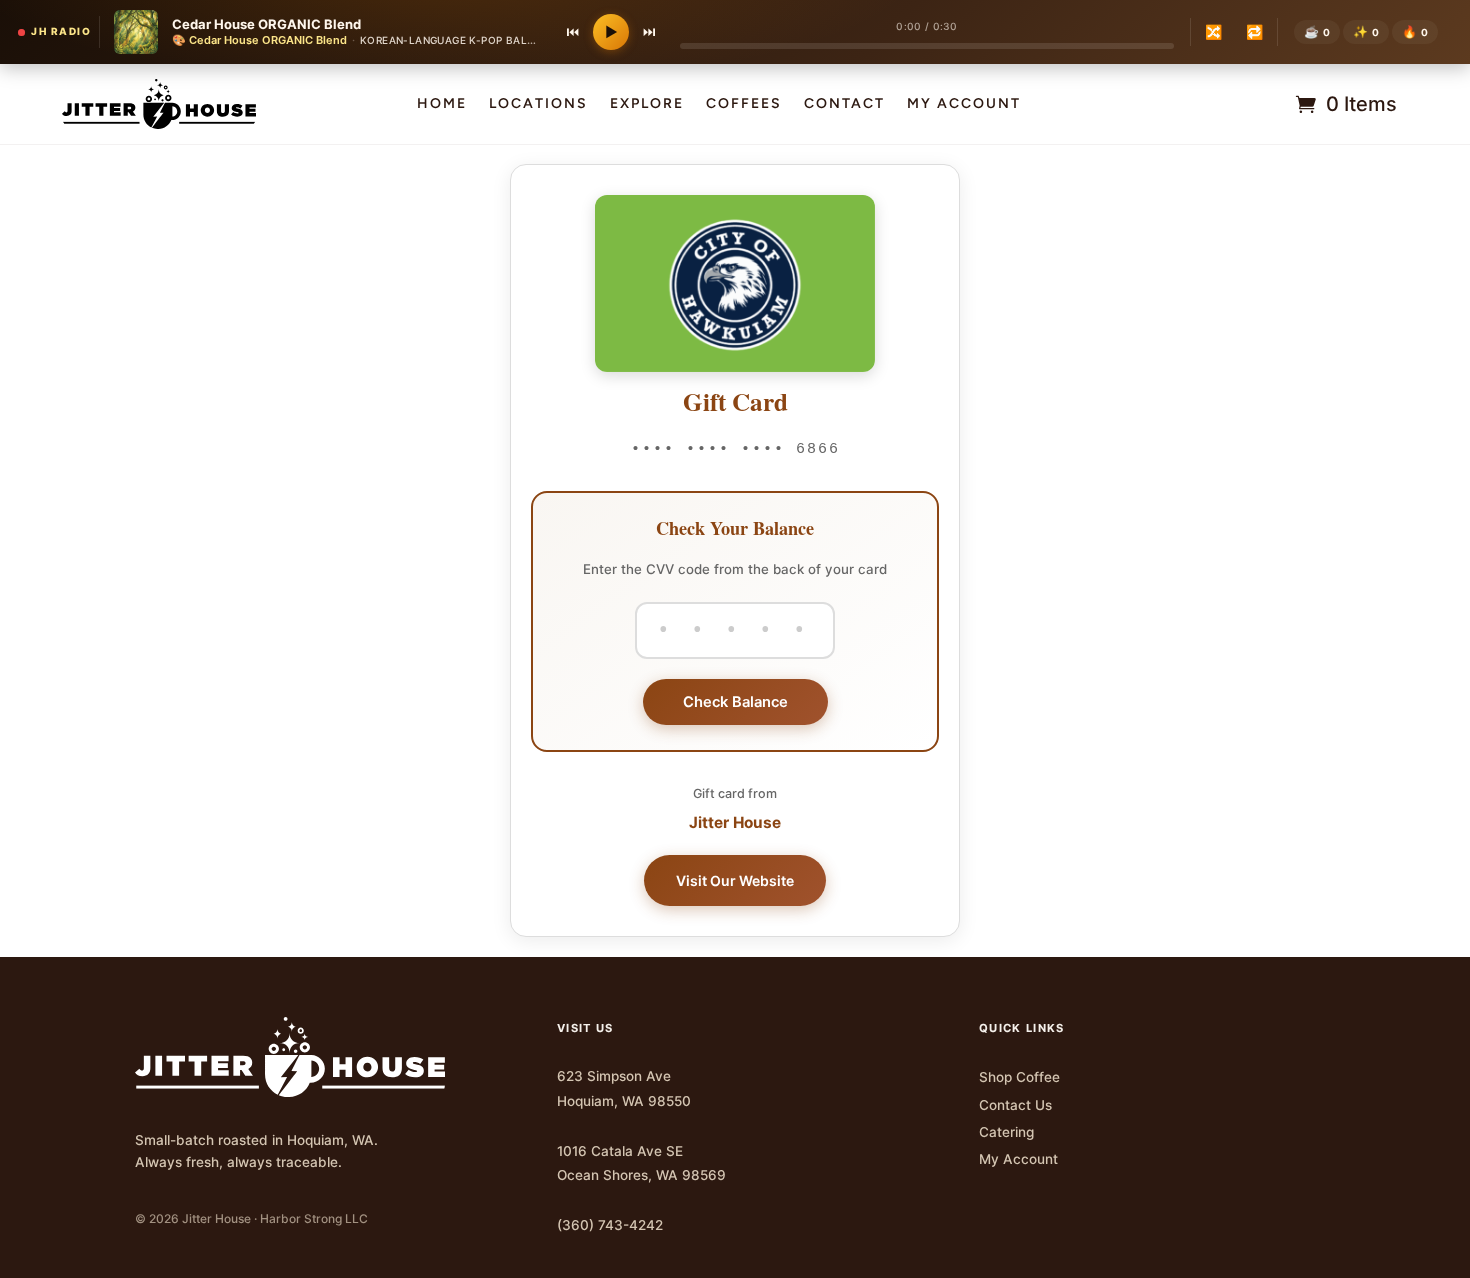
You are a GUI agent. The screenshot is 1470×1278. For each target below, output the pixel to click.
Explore (647, 104)
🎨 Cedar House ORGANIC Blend (259, 40)
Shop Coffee (1019, 1077)
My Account (1018, 1159)
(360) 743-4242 (610, 1225)
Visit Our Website (735, 880)
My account (964, 104)
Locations (538, 104)
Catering (1006, 1132)
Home (442, 104)
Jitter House (735, 822)
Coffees (744, 104)
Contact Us (1015, 1105)
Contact (844, 104)
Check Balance (735, 702)
